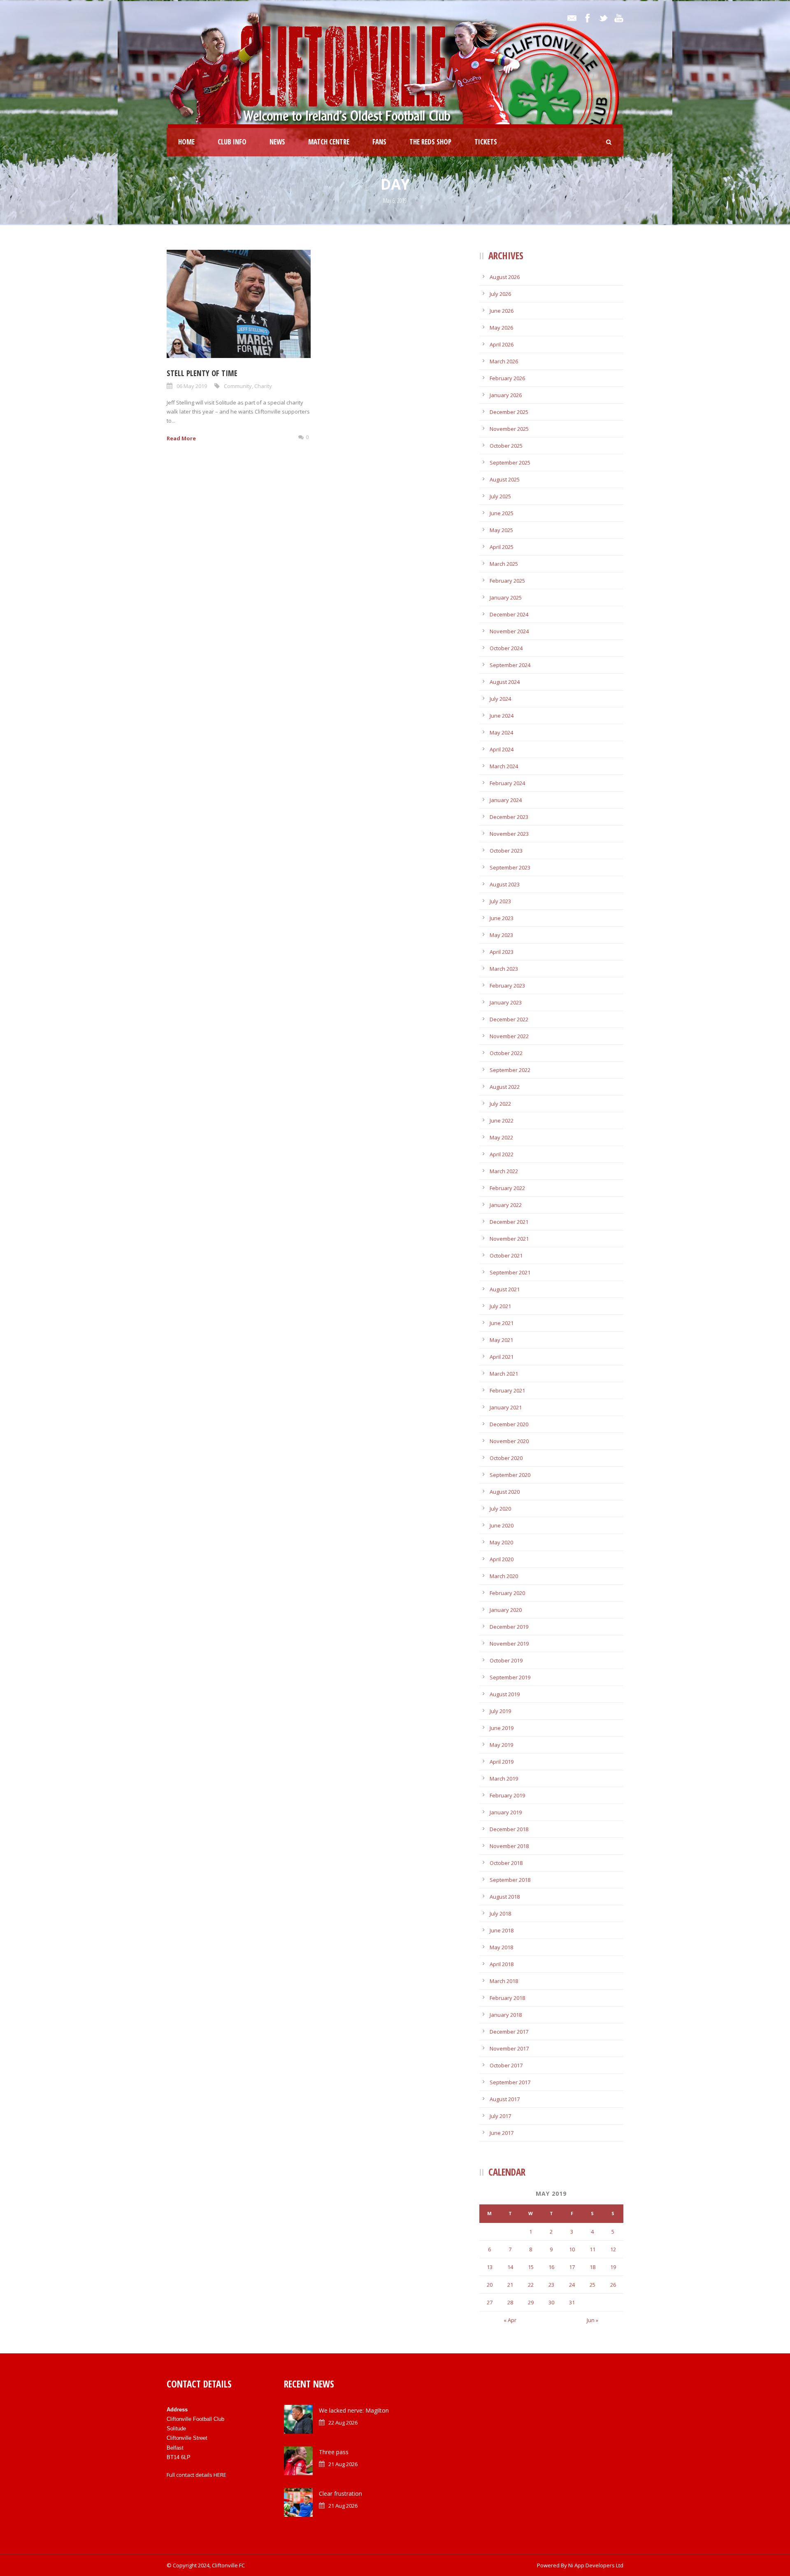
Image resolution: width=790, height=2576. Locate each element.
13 (490, 2267)
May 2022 (501, 1137)
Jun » (592, 2320)
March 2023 (504, 969)
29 (531, 2302)
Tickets (486, 142)
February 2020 (507, 1593)
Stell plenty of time (202, 373)
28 (510, 2302)
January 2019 (506, 1812)
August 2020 (505, 1492)
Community (238, 386)
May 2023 (501, 935)
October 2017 (506, 2065)
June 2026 (502, 311)
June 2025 (502, 513)
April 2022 (502, 1154)
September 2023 (510, 867)
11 (592, 2249)
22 (531, 2285)
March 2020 (504, 1576)
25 (592, 2285)
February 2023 (507, 986)
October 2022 (506, 1053)
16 (551, 2267)
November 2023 (509, 834)
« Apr (510, 2320)
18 (592, 2267)
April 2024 (502, 749)
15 (531, 2267)
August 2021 (505, 1289)
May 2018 (501, 1947)
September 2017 (510, 2082)
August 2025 (505, 479)
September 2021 (510, 1272)
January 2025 (506, 598)
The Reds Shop (430, 142)
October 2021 (506, 1255)
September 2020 (510, 1475)
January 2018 (506, 2015)
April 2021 (502, 1357)
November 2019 (509, 1644)
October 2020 (506, 1458)
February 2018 (507, 1998)
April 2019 (502, 1762)
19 (613, 2267)
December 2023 (509, 817)
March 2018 (504, 1981)
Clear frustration (340, 2493)
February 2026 (507, 378)
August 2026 (505, 277)
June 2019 (502, 1728)
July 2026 (500, 294)
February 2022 (507, 1188)
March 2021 (504, 1374)
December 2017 (509, 2032)
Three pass (334, 2452)
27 (490, 2302)
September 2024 (510, 665)
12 (613, 2249)
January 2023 (506, 1002)
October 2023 (506, 851)
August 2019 (505, 1694)
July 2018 (500, 1913)
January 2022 (506, 1205)
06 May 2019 (192, 386)
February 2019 (507, 1795)
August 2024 (505, 682)
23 (551, 2285)
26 (613, 2285)
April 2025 (502, 547)
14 (510, 2267)
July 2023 (500, 901)
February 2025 (507, 581)
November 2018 (509, 1846)
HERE (220, 2475)
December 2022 (509, 1019)
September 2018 (510, 1880)
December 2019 (509, 1627)
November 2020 (509, 1441)
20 (490, 2285)
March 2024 (504, 766)
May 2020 (501, 1542)
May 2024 (501, 732)
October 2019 (506, 1660)
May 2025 (501, 530)
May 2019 (501, 1745)
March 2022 (504, 1171)
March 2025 (504, 564)
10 (572, 2249)
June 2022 (502, 1121)
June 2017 (502, 2133)
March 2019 (504, 1779)
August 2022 (505, 1087)
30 (551, 2302)
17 (572, 2267)
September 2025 (510, 463)
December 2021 (509, 1222)
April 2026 (502, 344)
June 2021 (502, 1323)
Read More (181, 438)
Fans (379, 142)
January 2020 (506, 1610)
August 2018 (505, 1897)
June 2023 (502, 918)
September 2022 (510, 1070)
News (277, 142)
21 (510, 2285)
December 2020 (509, 1424)
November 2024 (509, 631)
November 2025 (509, 429)
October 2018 (506, 1863)
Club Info (232, 142)
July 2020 (500, 1509)
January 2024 (506, 800)
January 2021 (506, 1407)
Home (186, 142)
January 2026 (506, 395)
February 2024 (507, 783)
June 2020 (502, 1525)
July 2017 (500, 2116)
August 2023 (505, 884)
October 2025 (506, 446)
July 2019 (500, 1711)
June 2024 (502, 716)
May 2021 (501, 1340)
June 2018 (502, 1930)
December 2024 (509, 614)
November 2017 (509, 2048)
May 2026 (501, 328)
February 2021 (507, 1390)
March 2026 (504, 361)
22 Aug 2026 (343, 2423)
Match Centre (329, 142)
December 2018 (509, 1829)
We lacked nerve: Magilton (354, 2410)
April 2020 (502, 1559)
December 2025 (509, 412)
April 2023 (502, 952)
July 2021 (500, 1306)
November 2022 (509, 1036)
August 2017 (505, 2099)
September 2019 (510, 1677)
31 (572, 2302)
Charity (263, 386)
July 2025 (500, 496)
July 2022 (500, 1104)
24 (572, 2285)
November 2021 (509, 1239)
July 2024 (500, 699)
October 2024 (506, 648)
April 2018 (502, 1964)
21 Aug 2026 (343, 2464)
